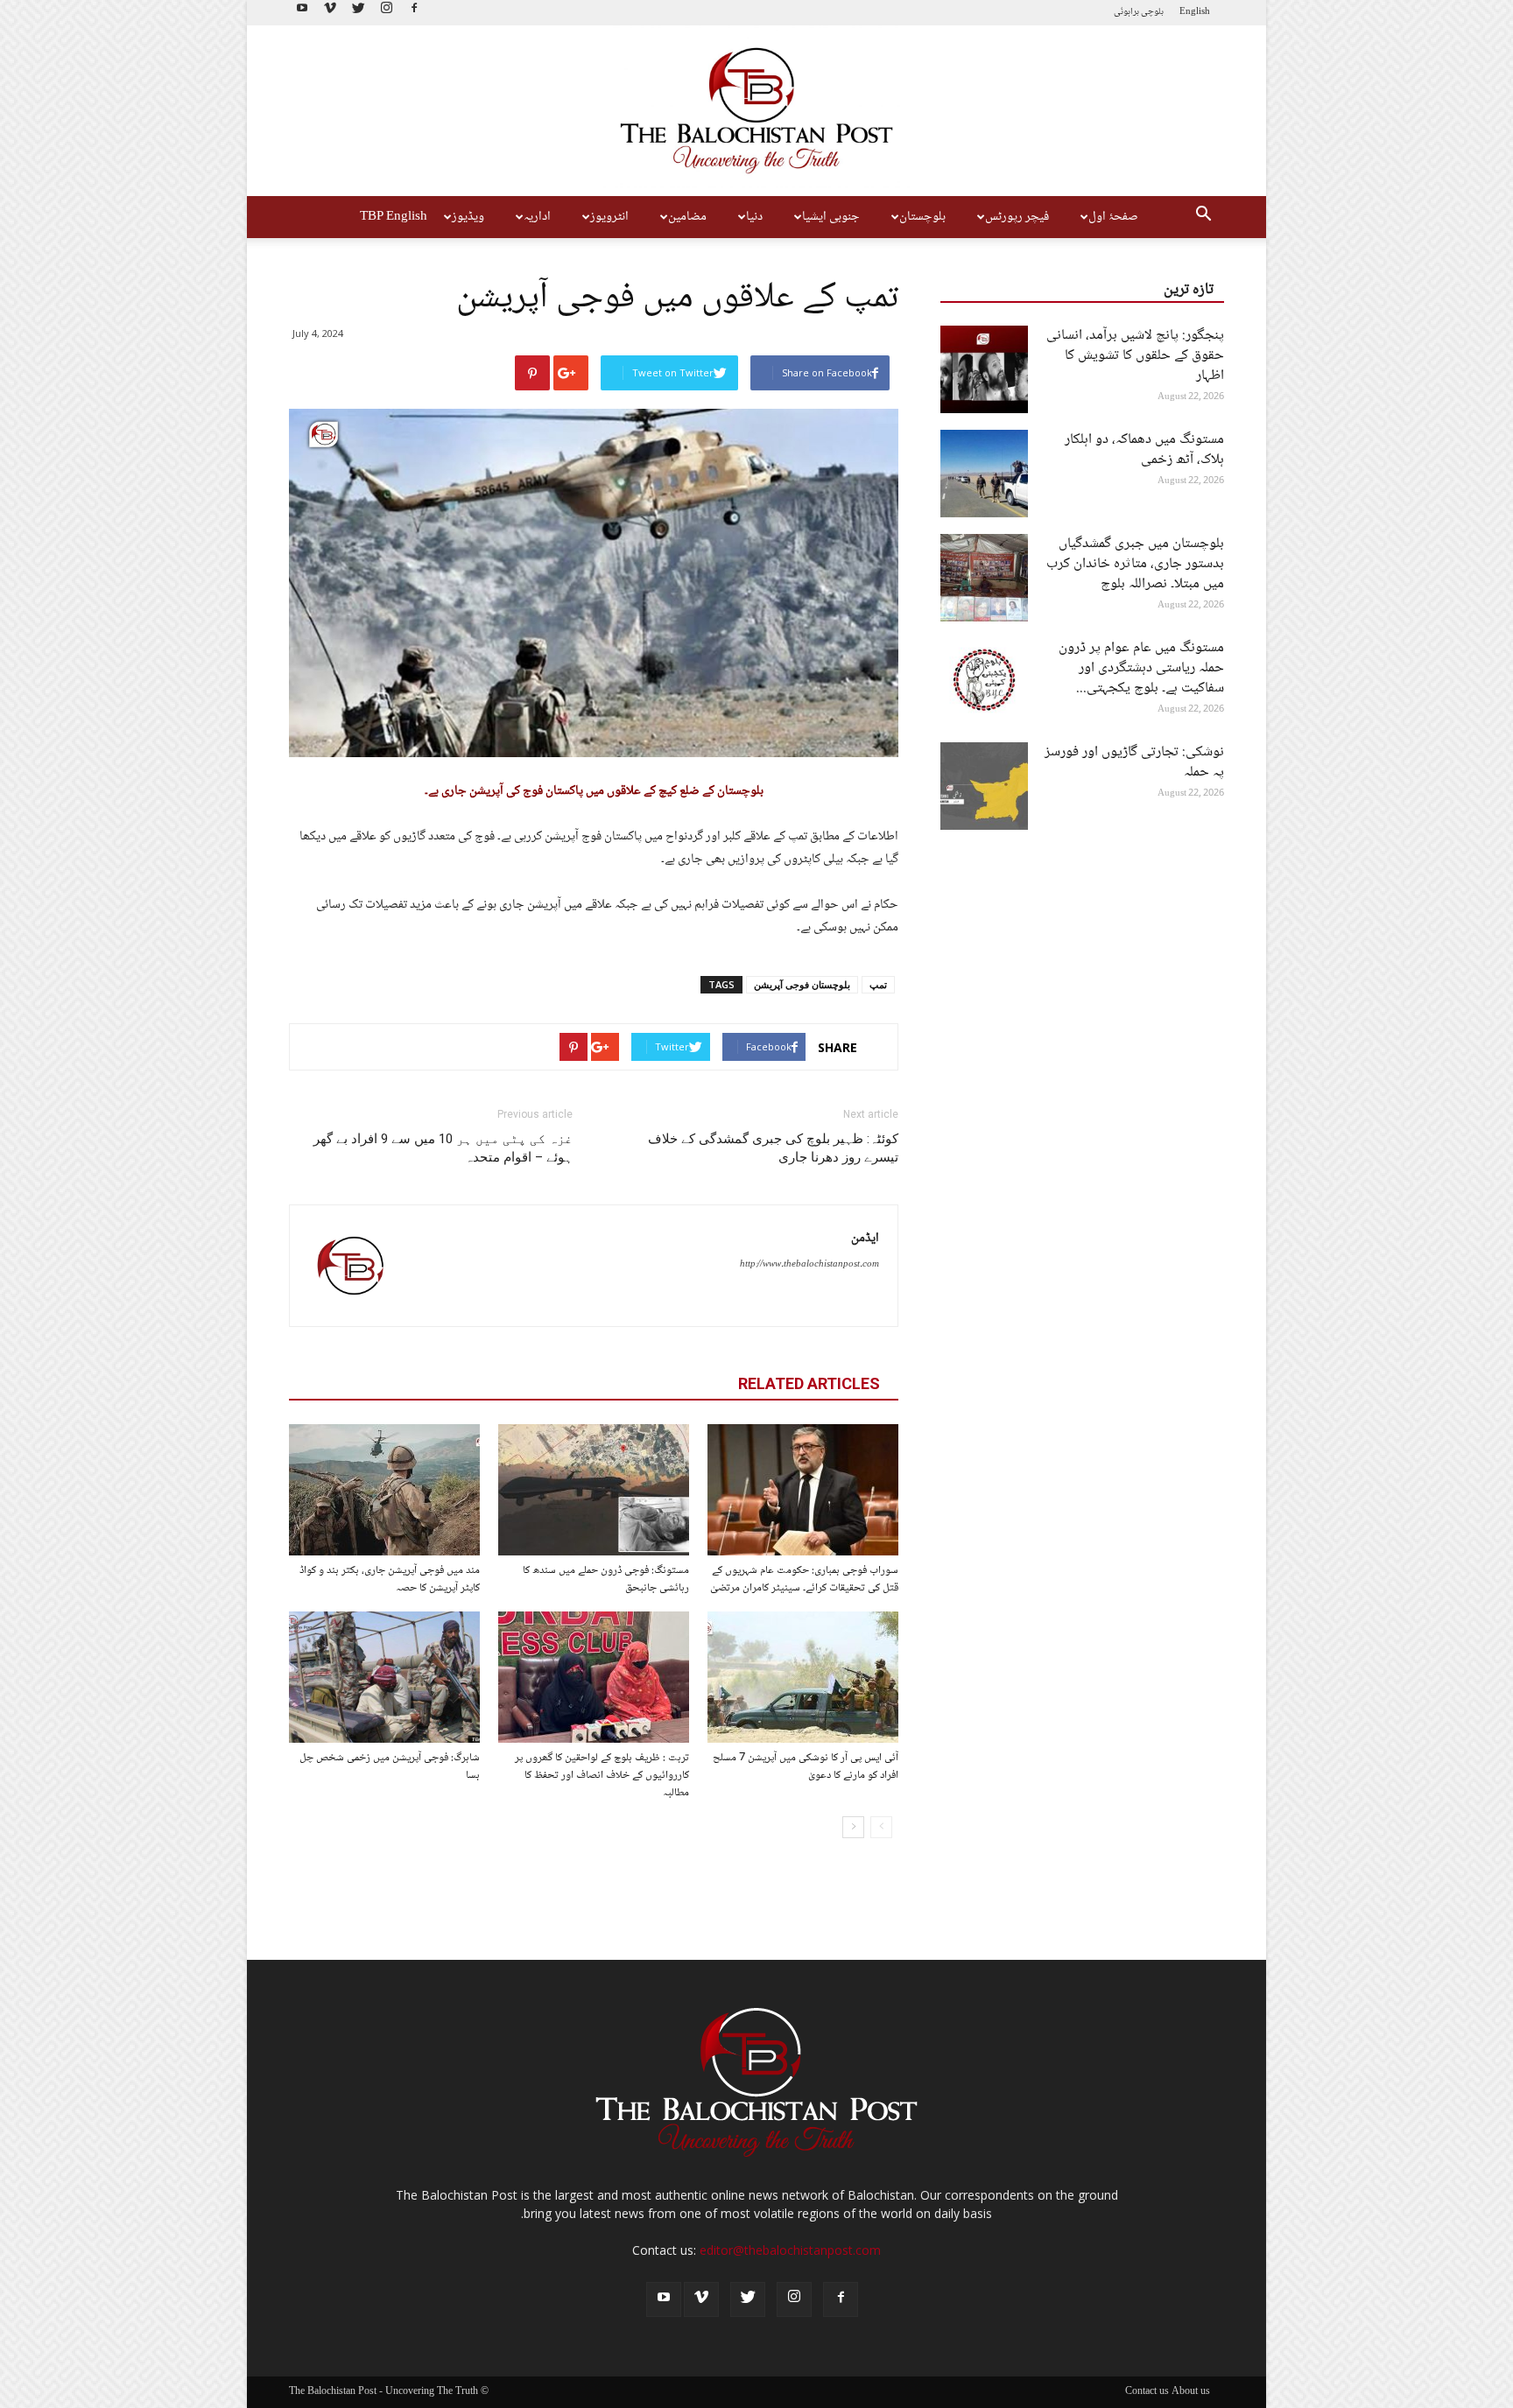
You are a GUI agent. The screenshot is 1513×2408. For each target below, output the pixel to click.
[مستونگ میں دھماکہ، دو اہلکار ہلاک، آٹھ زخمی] (984, 474)
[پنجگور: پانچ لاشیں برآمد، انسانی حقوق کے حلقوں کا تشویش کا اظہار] (984, 369)
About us (1191, 2392)
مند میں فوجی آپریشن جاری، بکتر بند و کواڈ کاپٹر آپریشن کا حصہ (390, 1579)
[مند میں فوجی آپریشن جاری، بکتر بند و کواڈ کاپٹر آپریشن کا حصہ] (384, 1490)
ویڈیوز (468, 217)
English (1195, 12)
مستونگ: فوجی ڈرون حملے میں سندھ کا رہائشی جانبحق (606, 1579)
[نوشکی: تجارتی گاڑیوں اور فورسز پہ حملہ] (984, 786)
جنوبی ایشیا (831, 217)
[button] (1203, 217)
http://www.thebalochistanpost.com (809, 1264)
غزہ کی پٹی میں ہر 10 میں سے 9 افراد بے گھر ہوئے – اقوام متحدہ (443, 1148)
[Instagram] (386, 13)
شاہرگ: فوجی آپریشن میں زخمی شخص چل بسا (390, 1766)
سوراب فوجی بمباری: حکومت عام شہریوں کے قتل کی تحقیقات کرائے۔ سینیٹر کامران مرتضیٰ (804, 1579)
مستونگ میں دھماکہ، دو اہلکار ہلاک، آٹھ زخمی (1144, 450)
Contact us (1147, 2392)
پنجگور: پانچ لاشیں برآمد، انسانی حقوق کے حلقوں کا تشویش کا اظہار (1135, 356)
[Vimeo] (330, 13)
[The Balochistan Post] (756, 111)
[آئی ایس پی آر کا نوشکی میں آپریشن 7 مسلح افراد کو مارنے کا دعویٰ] (803, 1677)
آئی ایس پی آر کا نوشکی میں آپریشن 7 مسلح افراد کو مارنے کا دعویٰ (806, 1766)
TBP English (394, 217)
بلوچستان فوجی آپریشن (802, 984)
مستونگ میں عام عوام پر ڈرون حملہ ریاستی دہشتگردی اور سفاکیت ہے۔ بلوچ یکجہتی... (1141, 668)
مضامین (687, 217)
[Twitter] (358, 13)
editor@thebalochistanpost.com (790, 2250)
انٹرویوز (609, 217)
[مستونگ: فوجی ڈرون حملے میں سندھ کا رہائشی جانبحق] (594, 1490)
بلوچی (1152, 12)
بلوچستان (922, 217)
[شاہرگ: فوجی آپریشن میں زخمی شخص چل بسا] (384, 1677)
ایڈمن (865, 1239)
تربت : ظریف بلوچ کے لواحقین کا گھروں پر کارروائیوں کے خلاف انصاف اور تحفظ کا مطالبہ (602, 1775)
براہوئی (1126, 12)
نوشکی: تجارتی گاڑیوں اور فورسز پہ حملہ (1134, 762)
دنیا (754, 217)
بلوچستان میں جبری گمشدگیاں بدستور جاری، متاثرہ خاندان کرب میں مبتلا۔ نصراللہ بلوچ (1135, 564)
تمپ (878, 984)
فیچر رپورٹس (1017, 217)
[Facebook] (414, 13)
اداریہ (537, 217)
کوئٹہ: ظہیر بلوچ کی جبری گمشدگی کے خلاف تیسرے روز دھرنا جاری (773, 1148)
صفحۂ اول (1113, 217)
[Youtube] (302, 13)
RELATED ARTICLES (809, 1383)
